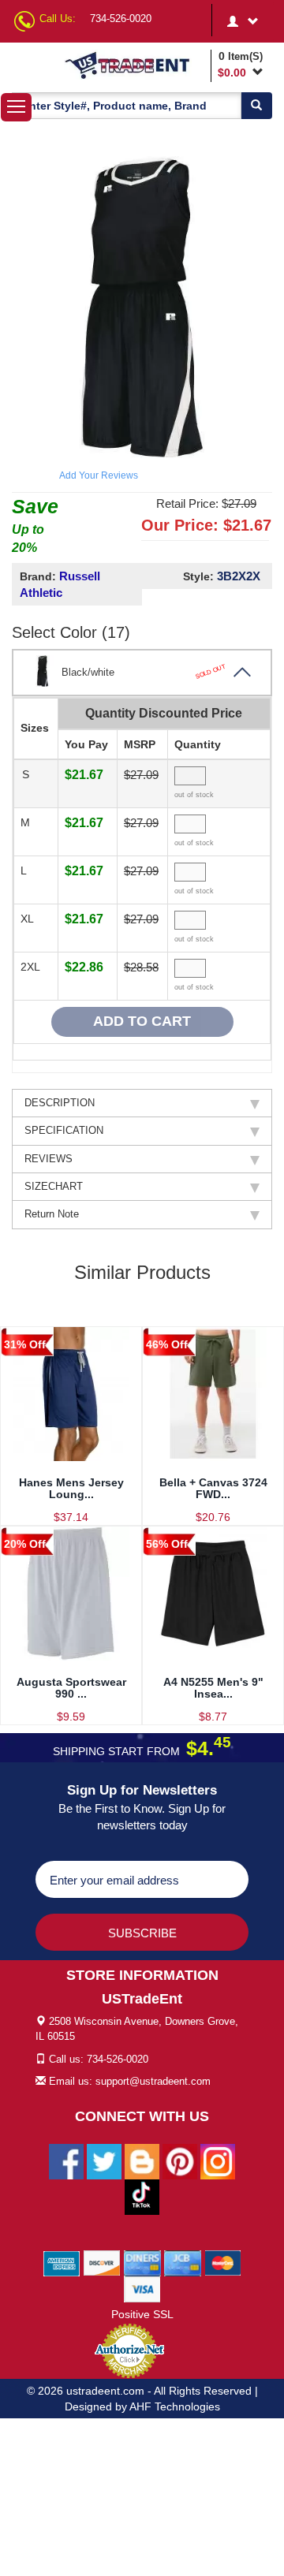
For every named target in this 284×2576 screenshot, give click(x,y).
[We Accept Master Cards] (223, 2263)
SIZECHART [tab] (54, 1186)
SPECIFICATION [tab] (64, 1130)
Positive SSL (142, 2314)
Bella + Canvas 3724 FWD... (213, 1488)
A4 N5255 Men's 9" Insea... (213, 1688)
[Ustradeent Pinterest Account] (180, 2161)
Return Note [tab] (52, 1214)
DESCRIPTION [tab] (60, 1103)
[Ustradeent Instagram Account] (218, 2161)
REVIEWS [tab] (49, 1159)
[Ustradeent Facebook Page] (66, 2161)
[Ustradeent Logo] (135, 65)
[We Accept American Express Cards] (62, 2263)
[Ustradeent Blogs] (142, 2161)
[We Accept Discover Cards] (102, 2263)
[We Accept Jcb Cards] (183, 2263)
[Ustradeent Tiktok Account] (142, 2197)
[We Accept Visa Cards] (142, 2289)
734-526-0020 (121, 19)
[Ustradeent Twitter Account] (104, 2161)
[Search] (256, 106)
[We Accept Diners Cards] (142, 2263)
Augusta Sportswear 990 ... (71, 1688)
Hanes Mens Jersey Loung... (71, 1488)
